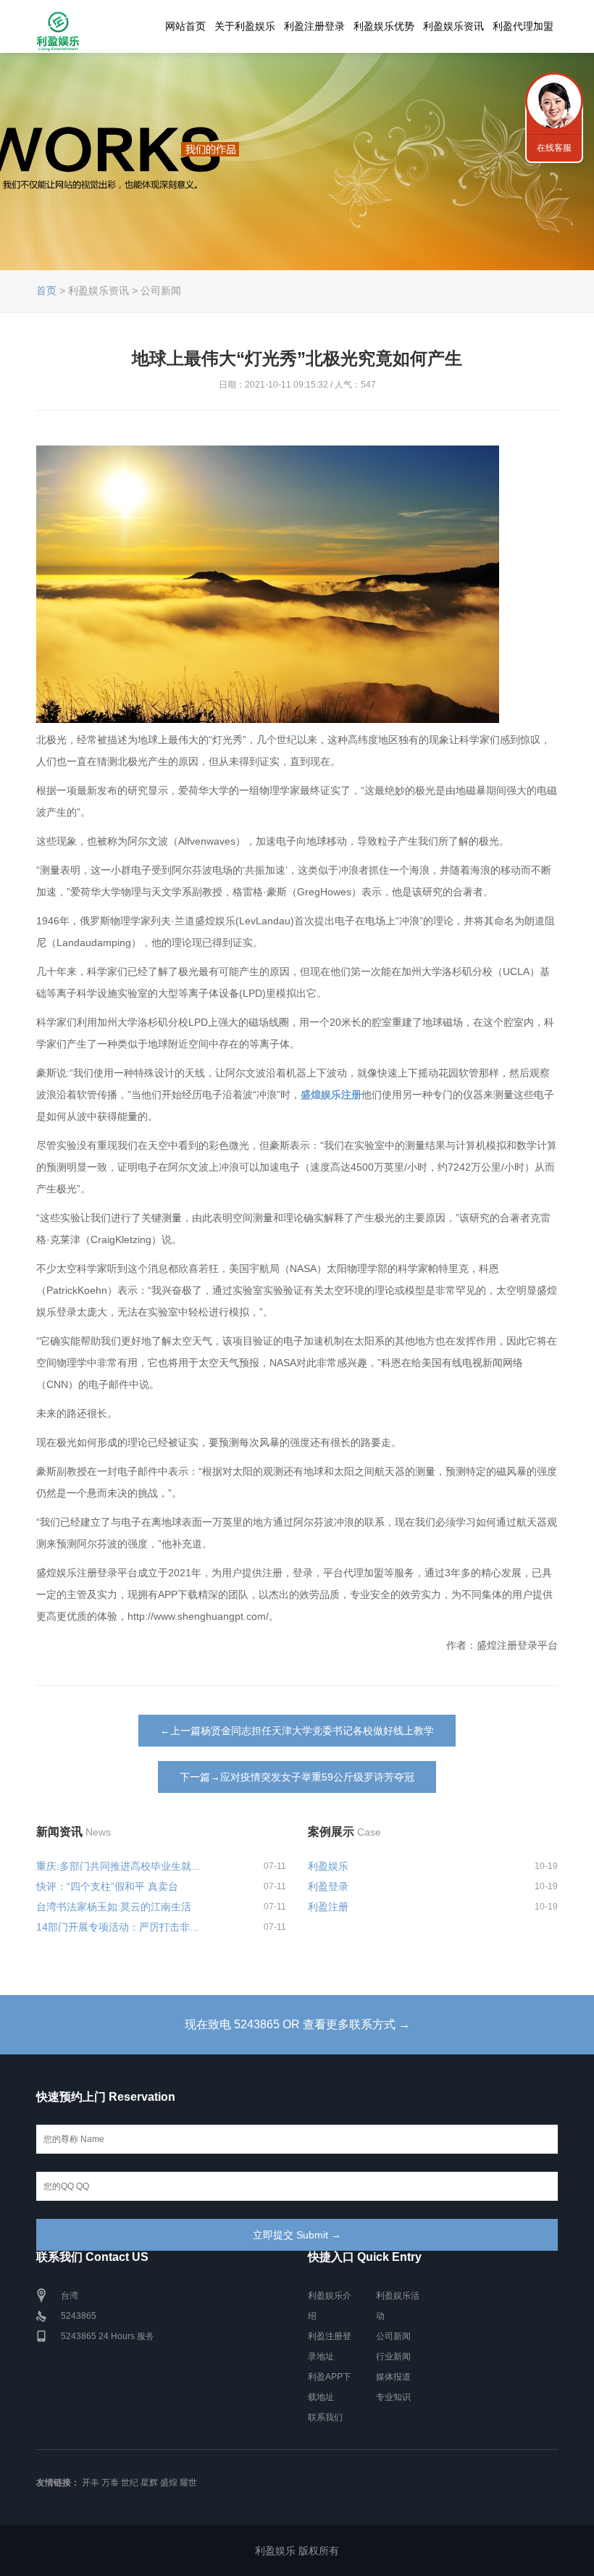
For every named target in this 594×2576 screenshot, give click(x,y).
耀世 (188, 2483)
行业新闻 (393, 2357)
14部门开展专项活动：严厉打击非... (117, 1927)
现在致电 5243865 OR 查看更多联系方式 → (297, 2024)
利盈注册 (328, 1907)
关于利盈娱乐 (245, 26)
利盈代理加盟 (523, 26)
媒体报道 (393, 2377)
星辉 (149, 2483)
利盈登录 (328, 1886)
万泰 (110, 2483)
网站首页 (185, 26)
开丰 (91, 2483)
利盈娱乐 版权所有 (297, 2551)
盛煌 (169, 2483)
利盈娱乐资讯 (453, 26)
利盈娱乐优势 (384, 26)
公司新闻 (393, 2336)
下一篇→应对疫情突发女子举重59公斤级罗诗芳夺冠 (297, 1777)
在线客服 (554, 148)
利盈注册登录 (314, 26)
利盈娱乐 (328, 1866)
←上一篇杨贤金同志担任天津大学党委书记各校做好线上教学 (297, 1731)
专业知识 (393, 2397)
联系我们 (325, 2417)
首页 (46, 290)
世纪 (130, 2483)
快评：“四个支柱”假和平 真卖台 (107, 1886)
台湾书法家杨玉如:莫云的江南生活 (114, 1907)
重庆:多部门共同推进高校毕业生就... (118, 1866)
